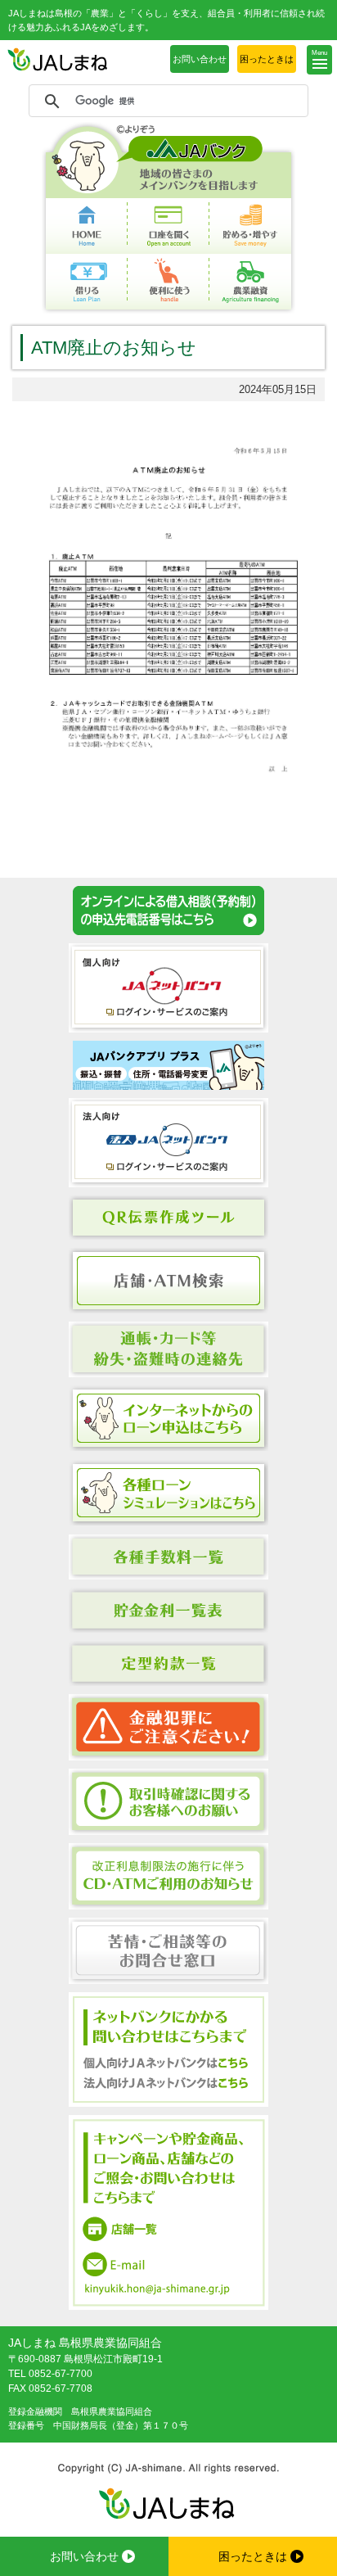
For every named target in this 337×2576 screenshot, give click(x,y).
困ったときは (267, 59)
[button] (319, 60)
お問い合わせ (200, 59)
